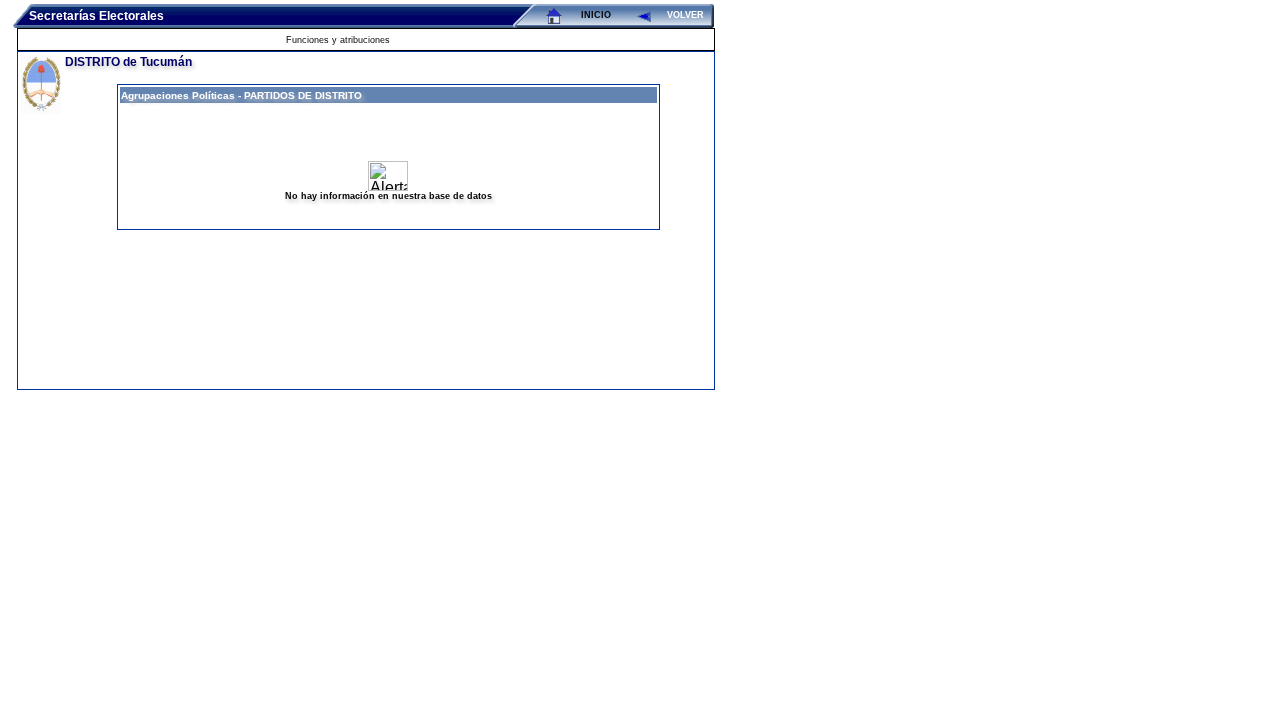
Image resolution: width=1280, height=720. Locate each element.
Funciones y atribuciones (338, 40)
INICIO (596, 15)
